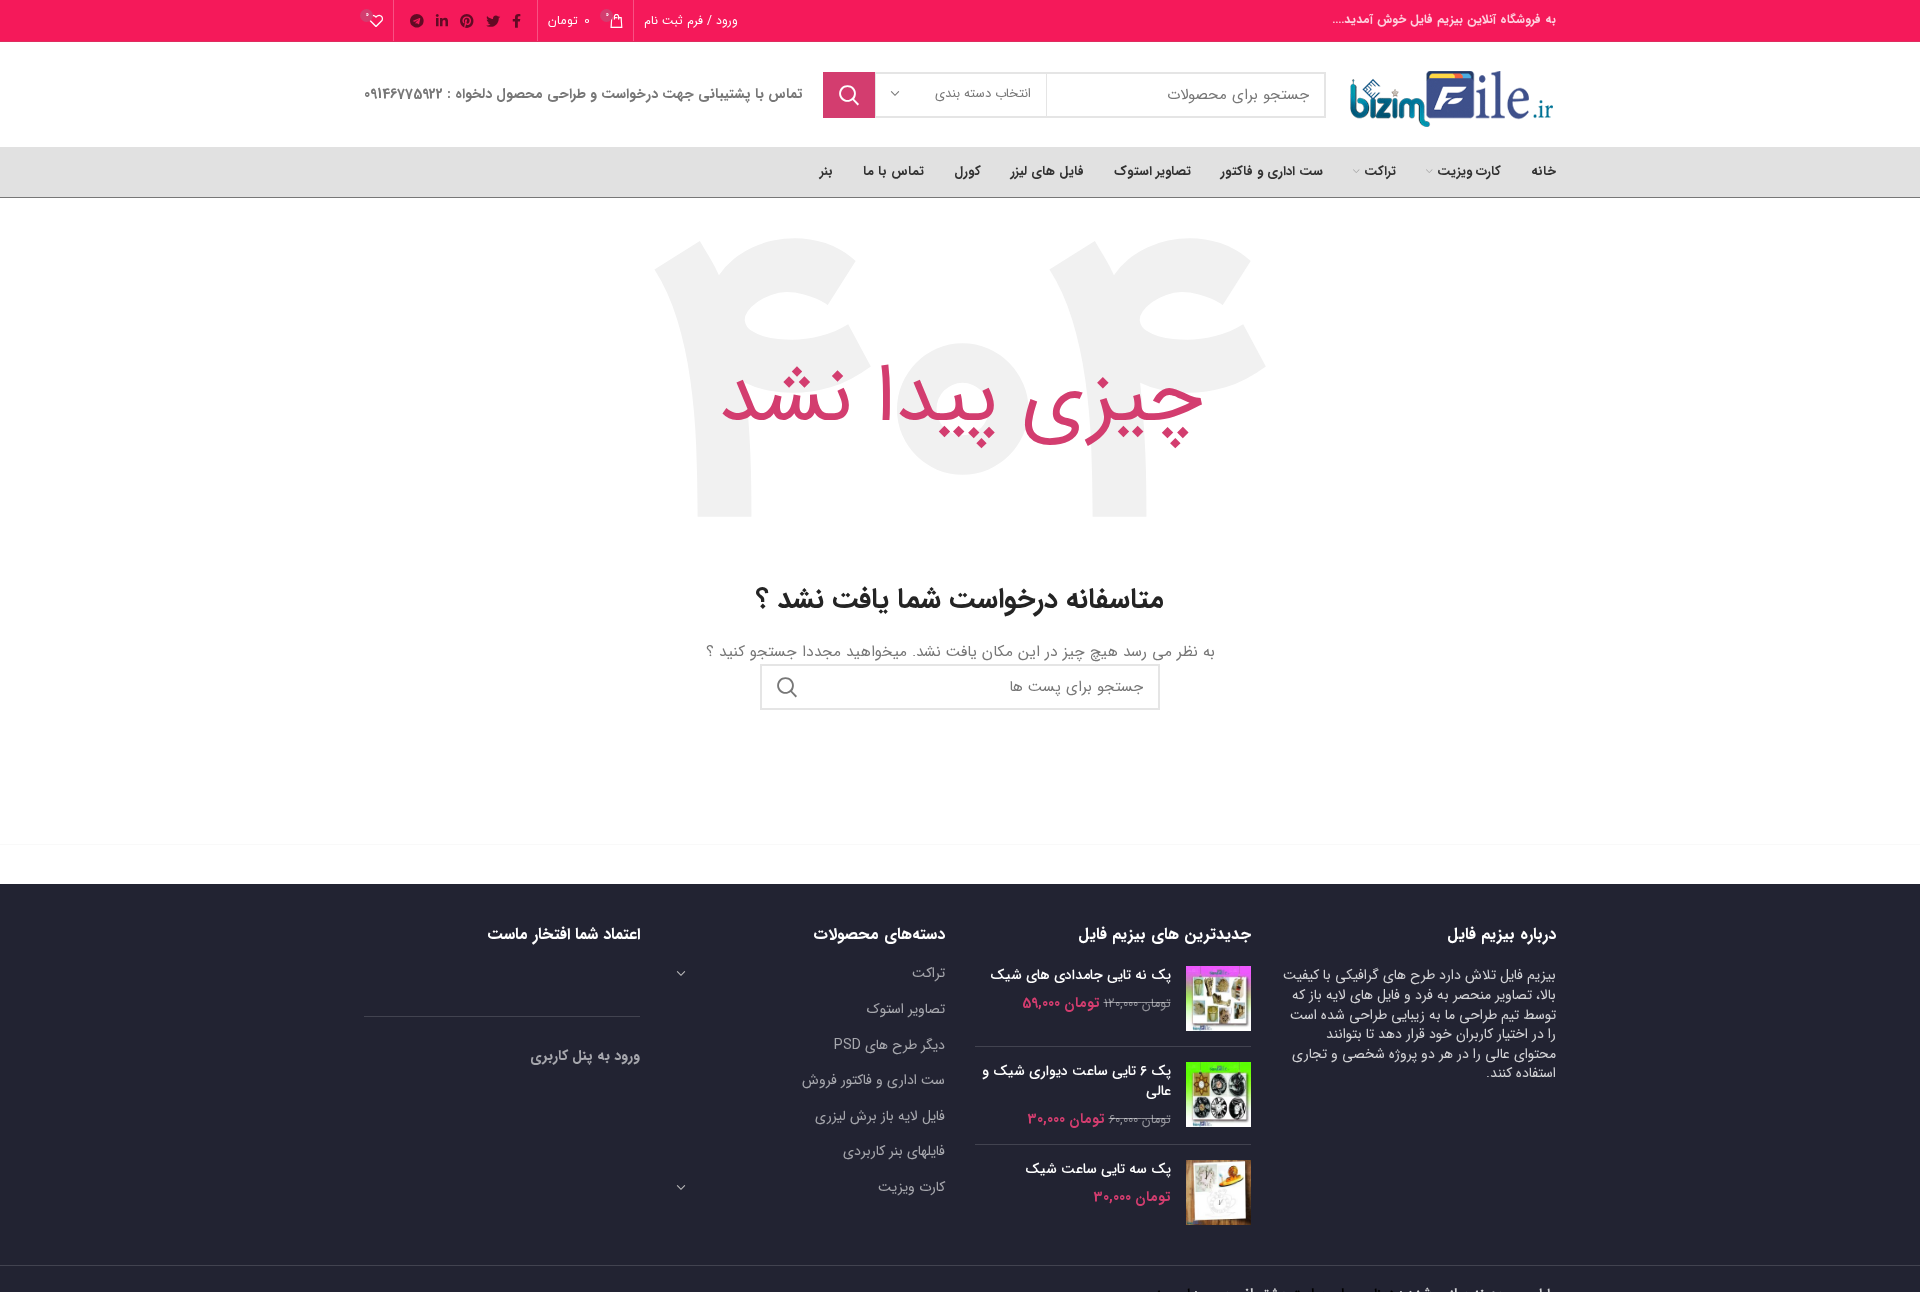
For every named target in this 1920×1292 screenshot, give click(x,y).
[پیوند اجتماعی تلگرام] (417, 21)
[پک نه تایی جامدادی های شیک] (1218, 998)
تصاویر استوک (906, 1009)
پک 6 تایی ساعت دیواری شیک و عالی (1076, 1081)
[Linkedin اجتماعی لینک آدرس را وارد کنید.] (442, 21)
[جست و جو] (849, 95)
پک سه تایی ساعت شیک (1098, 1170)
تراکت (928, 973)
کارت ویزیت (911, 1187)
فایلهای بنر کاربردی (894, 1151)
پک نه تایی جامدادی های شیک (1080, 976)
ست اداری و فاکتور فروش (873, 1080)
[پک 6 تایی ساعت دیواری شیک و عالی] (1218, 1095)
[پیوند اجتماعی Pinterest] (467, 21)
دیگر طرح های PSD (889, 1045)
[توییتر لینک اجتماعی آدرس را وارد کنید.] (493, 21)
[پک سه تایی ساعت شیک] (1218, 1192)
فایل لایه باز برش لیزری (880, 1116)
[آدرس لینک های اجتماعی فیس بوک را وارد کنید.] (516, 21)
